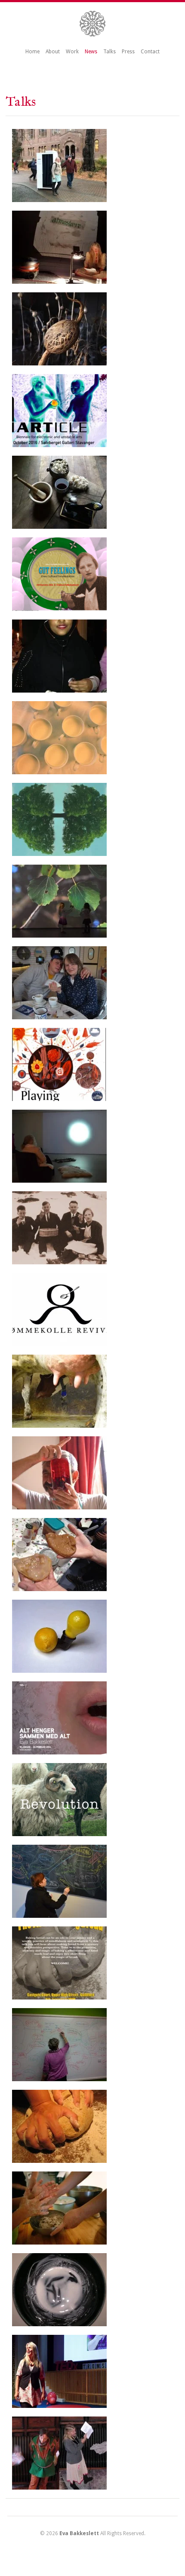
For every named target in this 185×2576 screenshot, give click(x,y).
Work (72, 52)
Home (32, 52)
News (91, 52)
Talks (109, 52)
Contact (150, 52)
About (53, 52)
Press (128, 52)
